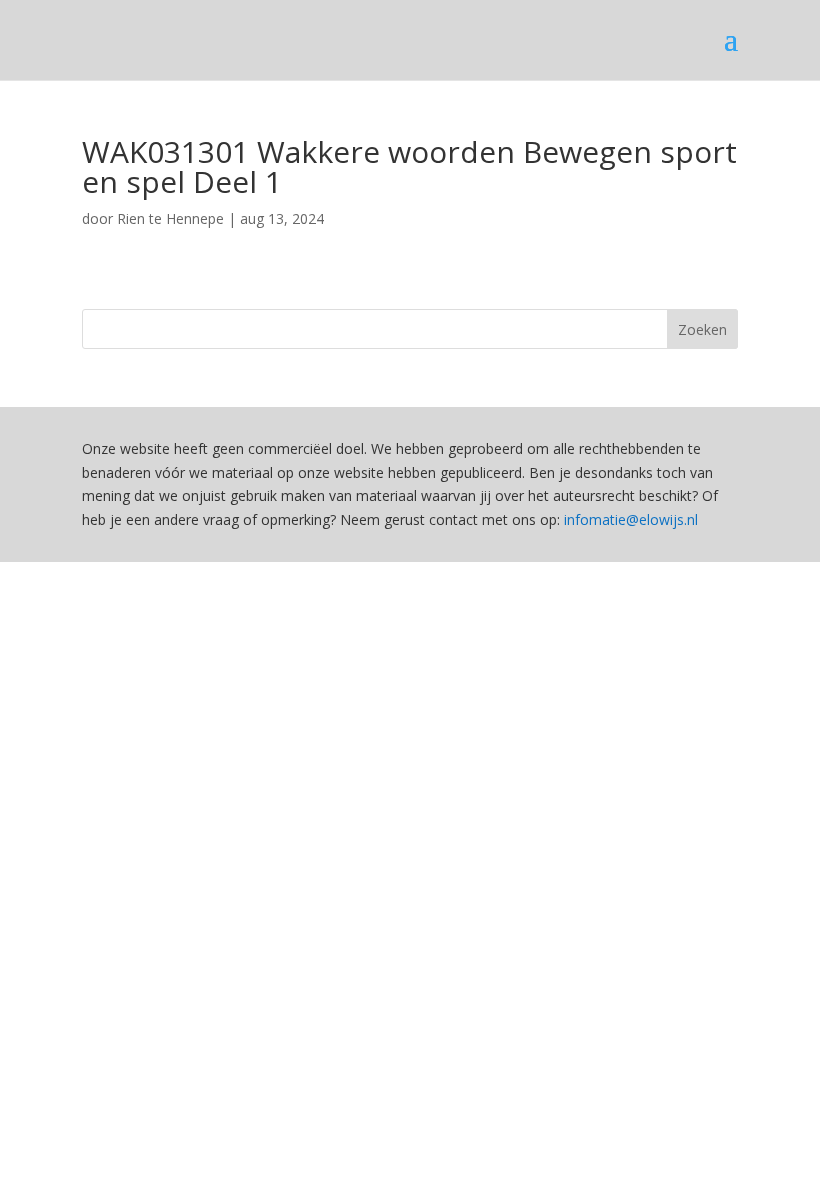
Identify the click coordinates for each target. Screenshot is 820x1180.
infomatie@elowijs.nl (631, 519)
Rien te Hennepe (170, 218)
